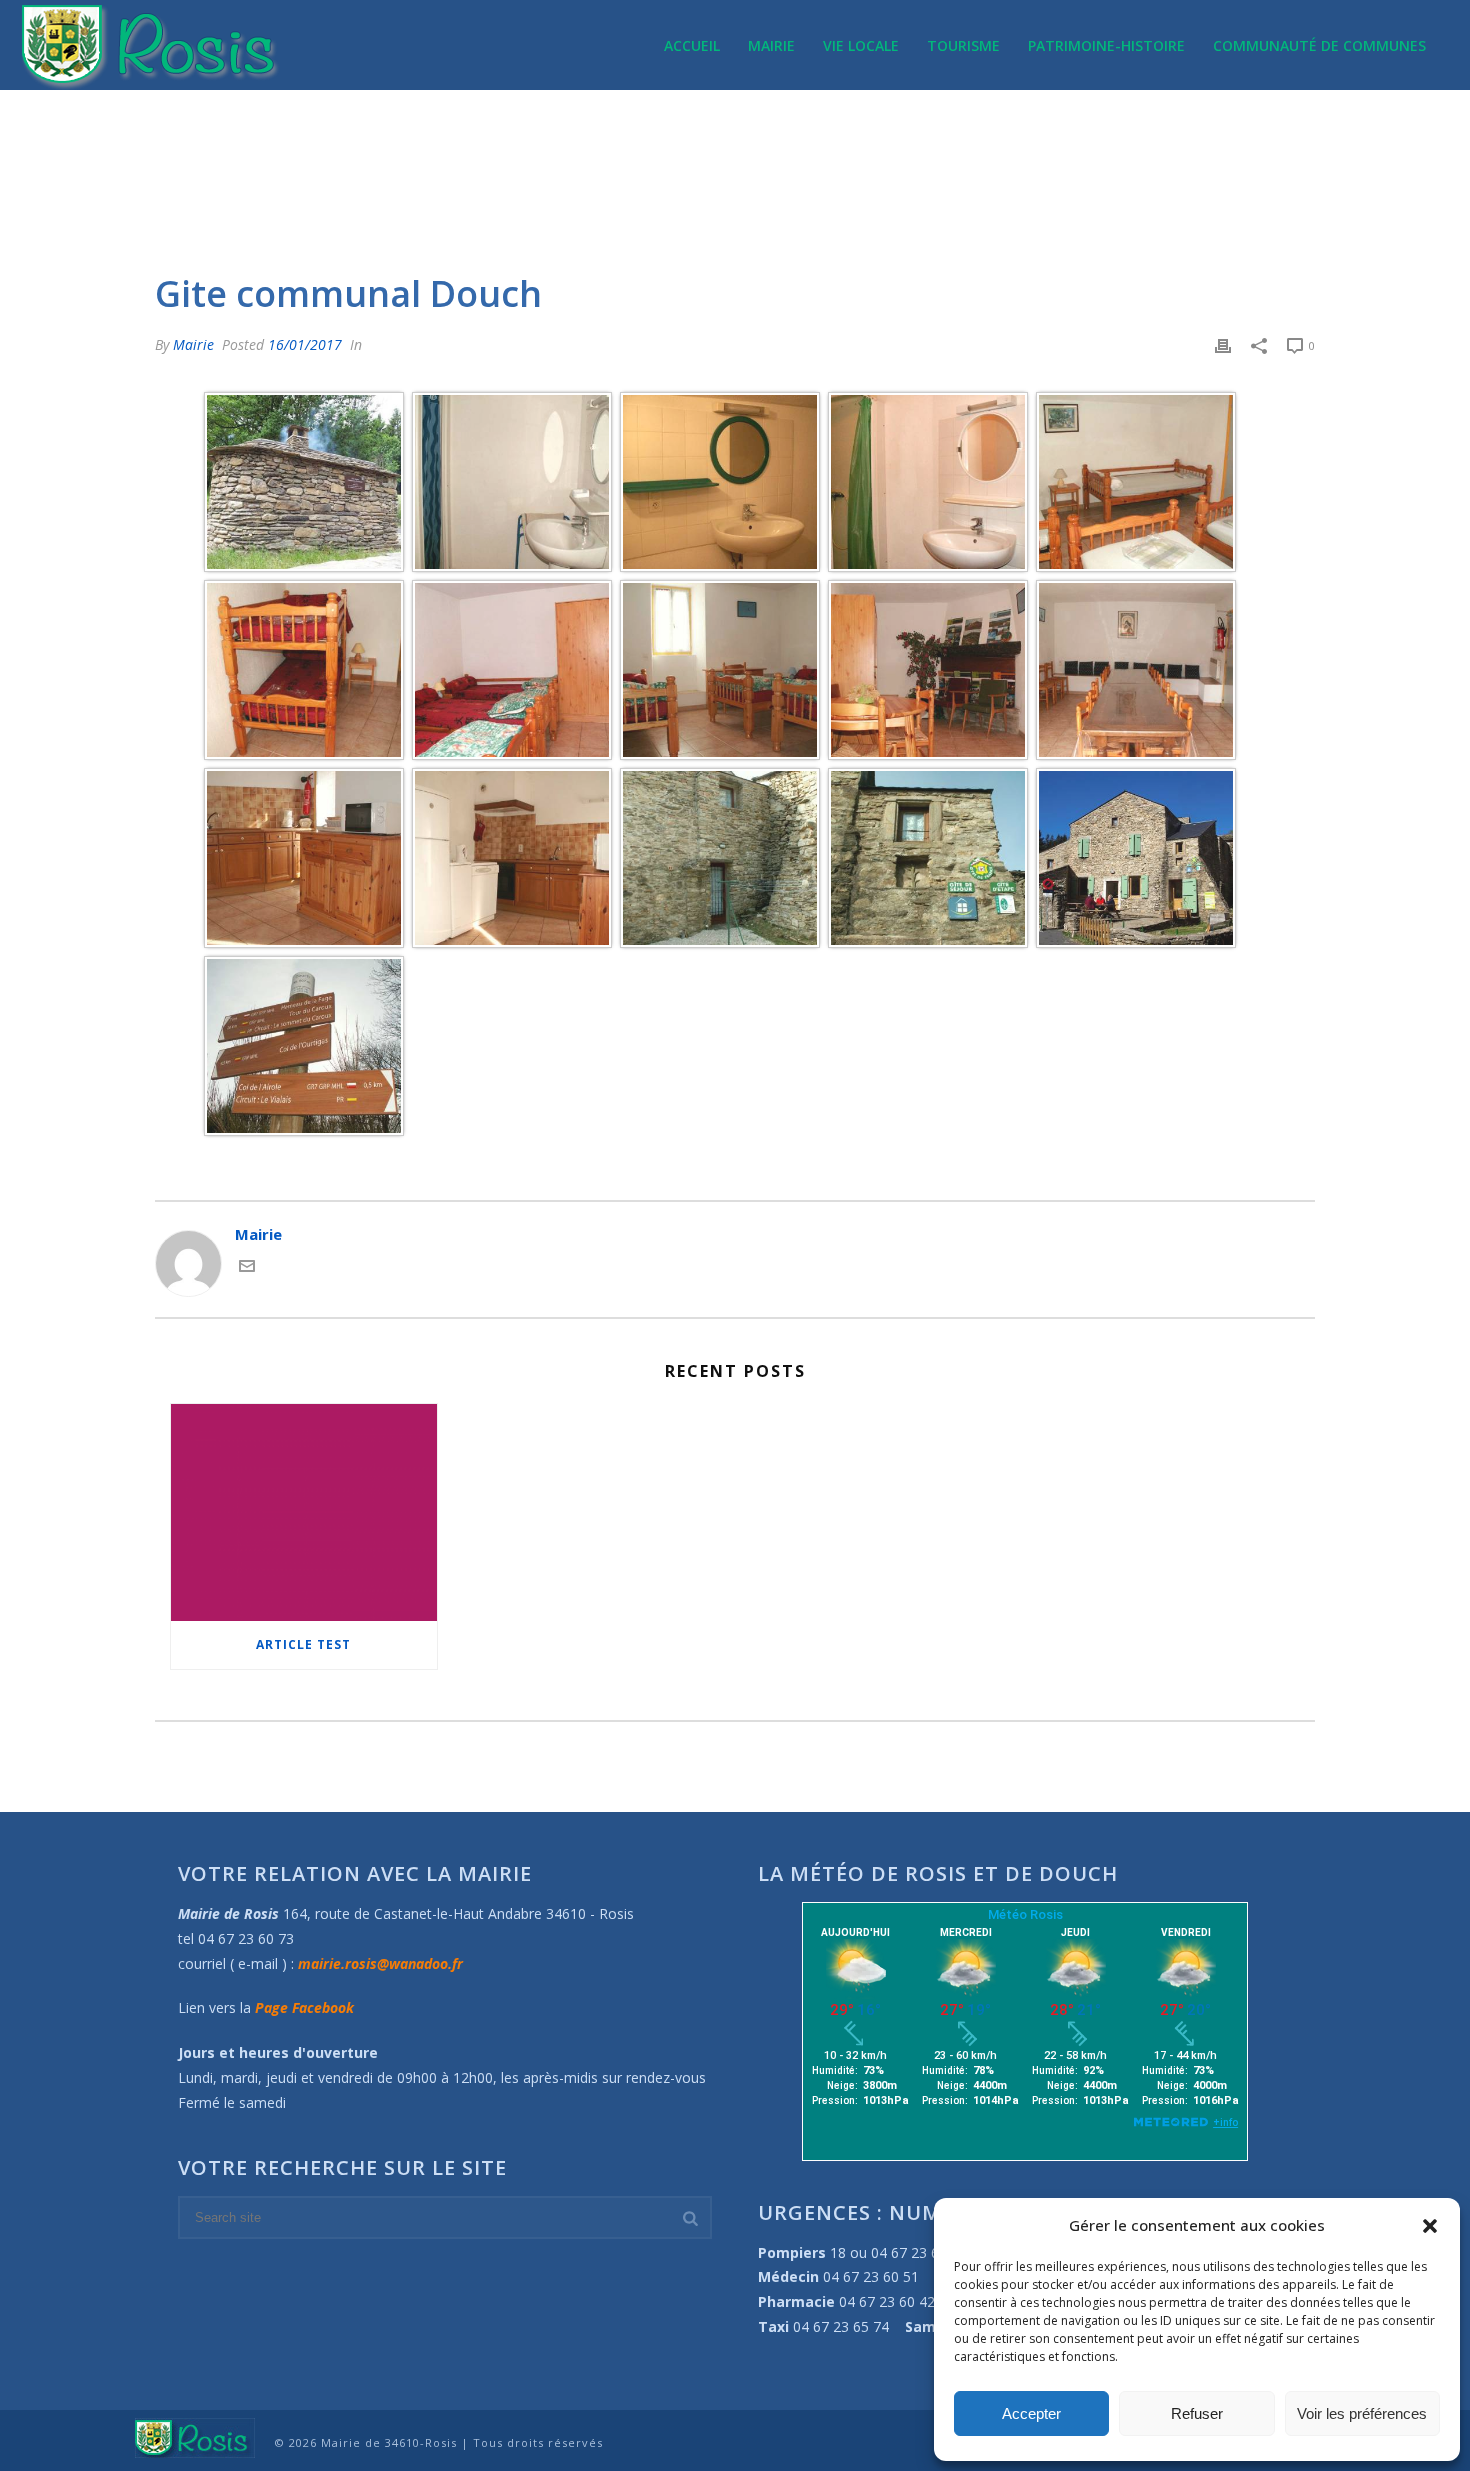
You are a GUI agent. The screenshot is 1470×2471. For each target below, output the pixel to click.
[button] (1430, 2226)
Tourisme (963, 45)
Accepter (1031, 2413)
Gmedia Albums (1088, 202)
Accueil (692, 45)
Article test (303, 1644)
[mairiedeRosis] (195, 2436)
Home (1007, 202)
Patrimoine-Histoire (1106, 45)
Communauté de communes (1319, 45)
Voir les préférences (1362, 2413)
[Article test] (304, 1512)
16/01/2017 (305, 344)
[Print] (1223, 344)
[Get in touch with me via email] (247, 1268)
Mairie (771, 45)
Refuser (1197, 2413)
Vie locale (861, 45)
